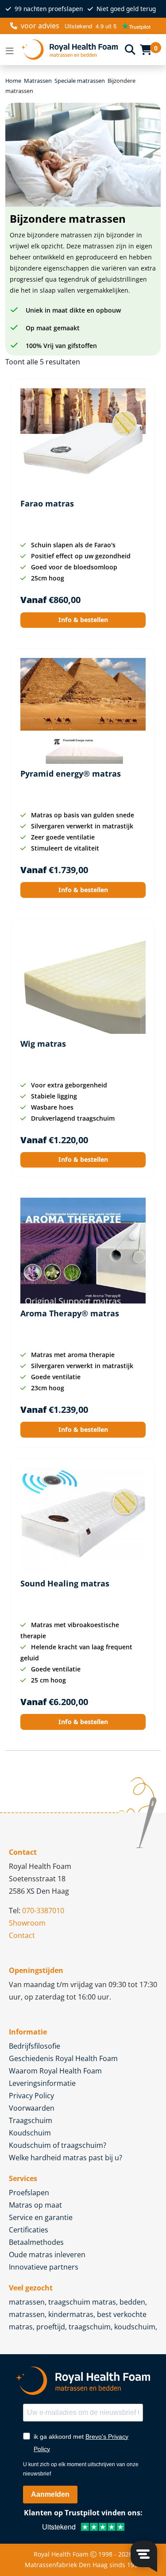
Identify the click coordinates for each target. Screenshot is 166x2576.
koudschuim (135, 2327)
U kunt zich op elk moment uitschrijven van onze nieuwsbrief (81, 2469)
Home (13, 81)
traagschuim (90, 2327)
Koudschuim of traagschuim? (58, 2145)
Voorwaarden (32, 2108)
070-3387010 (43, 1911)
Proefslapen (29, 2193)
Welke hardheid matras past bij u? (66, 2158)
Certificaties (29, 2230)
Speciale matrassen (80, 81)
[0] (146, 50)
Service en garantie (41, 2217)
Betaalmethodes (36, 2242)
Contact (22, 1935)
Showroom (27, 1923)
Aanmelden (50, 2494)
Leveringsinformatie (42, 2083)
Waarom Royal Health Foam (55, 2071)
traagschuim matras (82, 2302)
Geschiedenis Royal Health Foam (63, 2058)
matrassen (27, 2302)
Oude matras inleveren (47, 2255)
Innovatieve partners (44, 2267)
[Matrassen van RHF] (69, 50)
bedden (132, 2302)
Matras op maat (35, 2205)
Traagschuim (31, 2120)
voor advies (40, 26)
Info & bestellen (83, 620)
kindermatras (71, 2314)
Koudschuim (30, 2133)
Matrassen (38, 81)
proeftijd (51, 2327)
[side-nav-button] (10, 50)
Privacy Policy (31, 2096)
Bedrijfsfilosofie (35, 2046)
